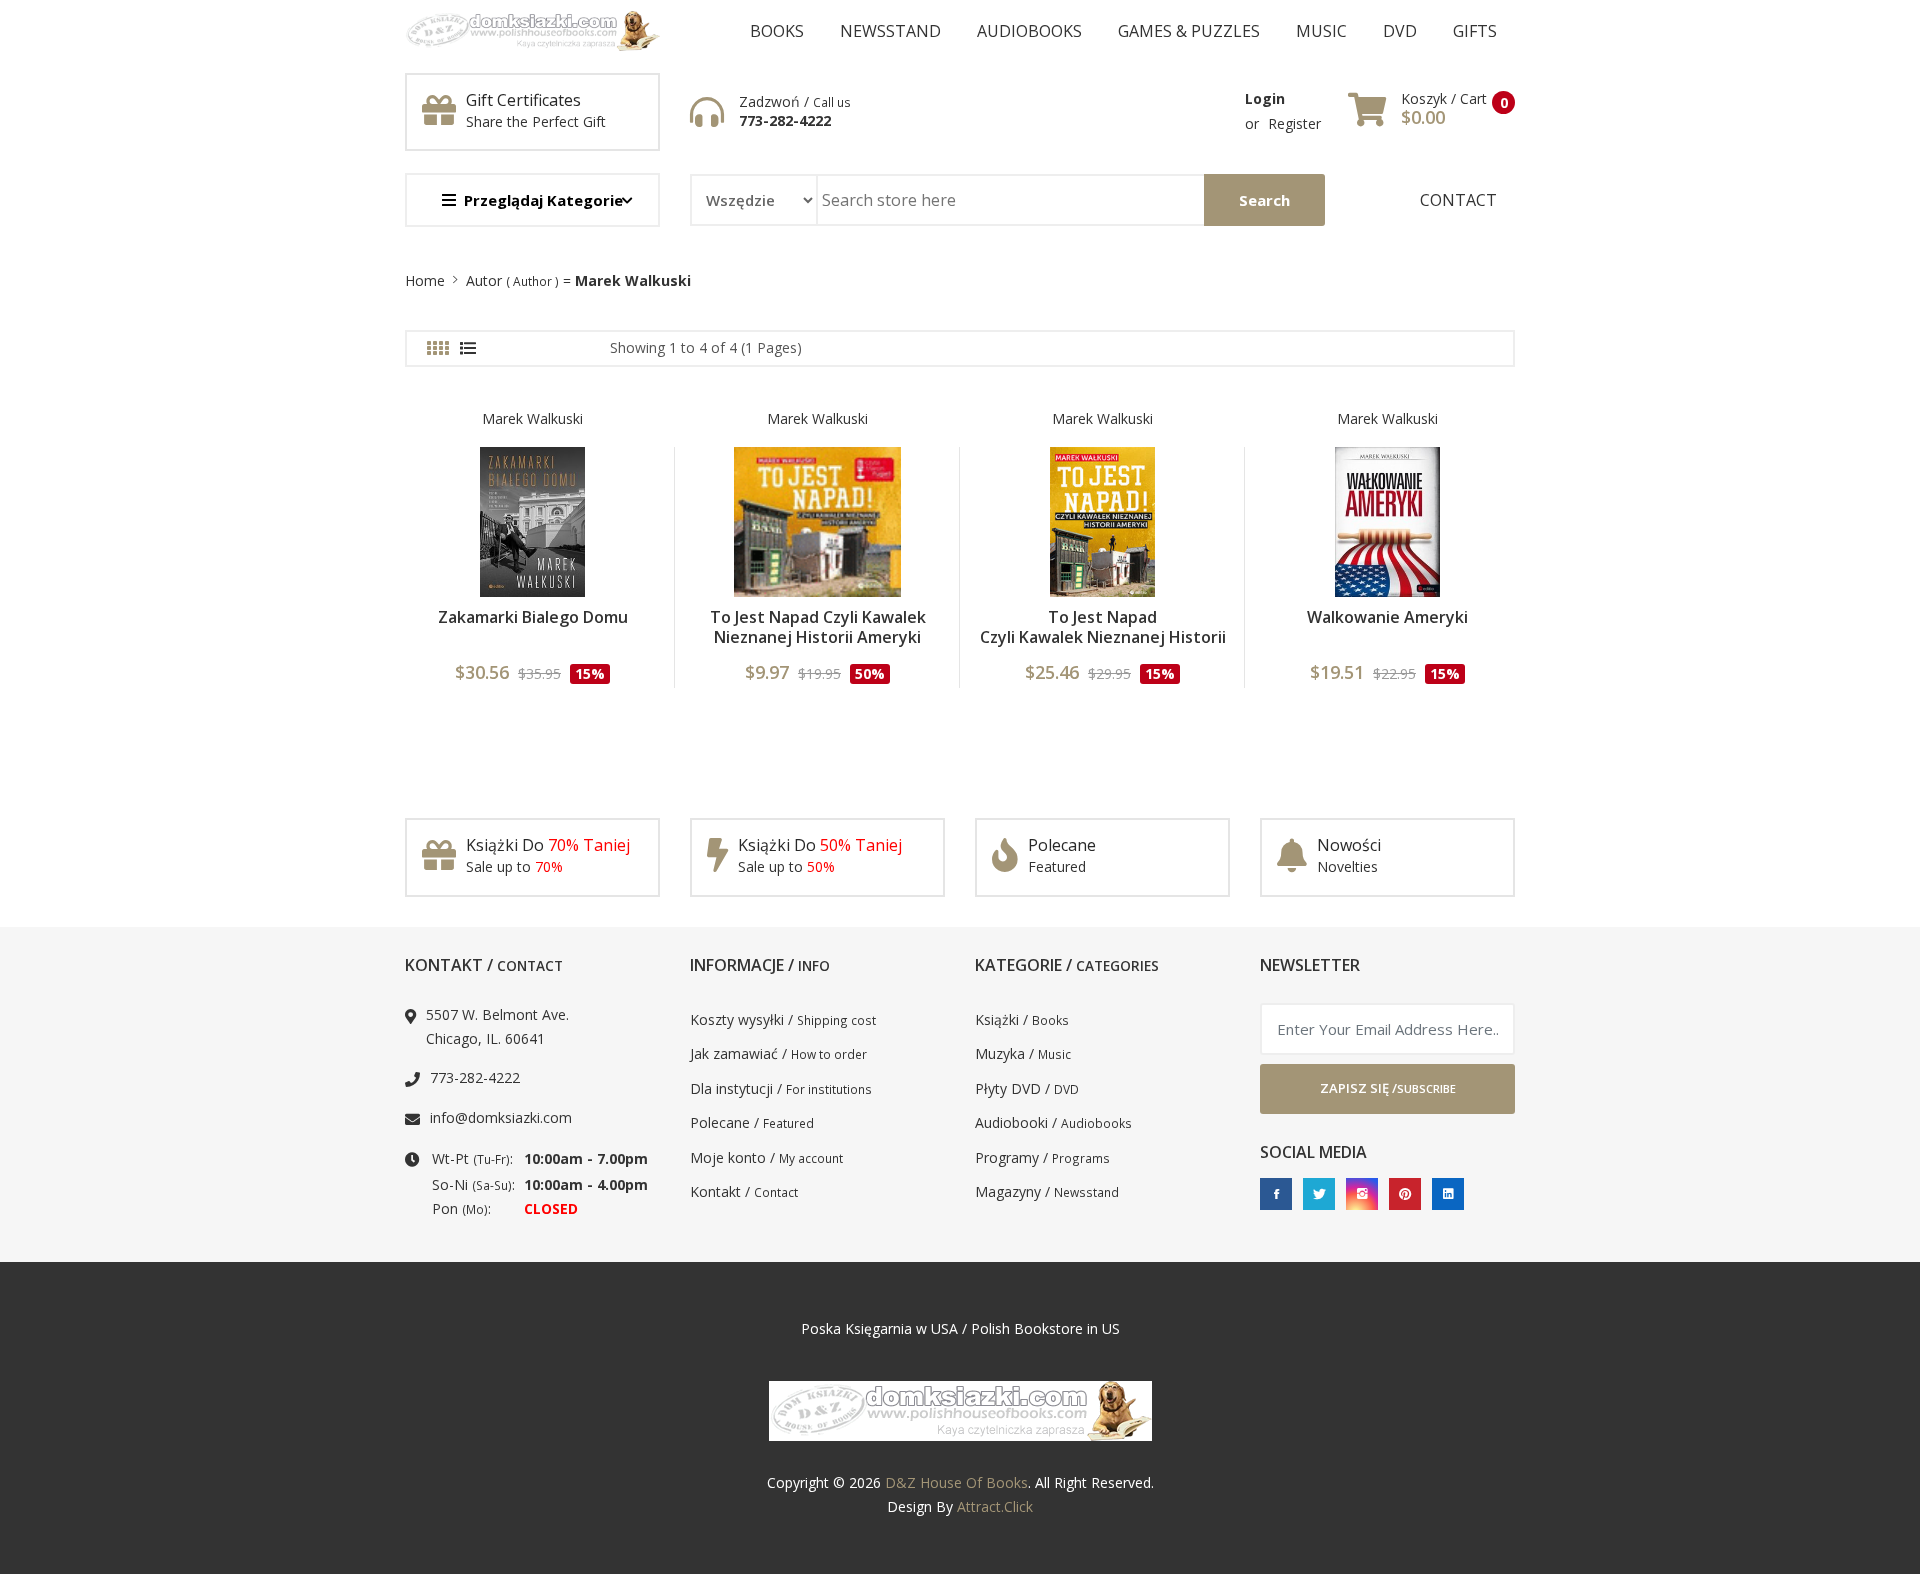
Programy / (1042, 1157)
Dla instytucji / (781, 1088)
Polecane (1062, 845)
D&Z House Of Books (956, 1482)
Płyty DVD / (1027, 1088)
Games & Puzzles (1189, 31)
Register (1294, 123)
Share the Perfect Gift (536, 121)
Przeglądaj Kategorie (543, 200)
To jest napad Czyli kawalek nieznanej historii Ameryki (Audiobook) (818, 637)
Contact (1458, 200)
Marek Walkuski (532, 418)
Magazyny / (1047, 1191)
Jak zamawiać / (778, 1053)
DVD (1400, 31)
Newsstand (890, 31)
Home (425, 280)
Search (1264, 200)
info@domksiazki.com (501, 1117)
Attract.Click (995, 1506)
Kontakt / (744, 1191)
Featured (1057, 866)
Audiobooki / (1053, 1122)
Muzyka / (1023, 1053)
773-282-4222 (785, 121)
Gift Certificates (523, 100)
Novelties (1347, 866)
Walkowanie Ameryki (1387, 617)
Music (1321, 31)
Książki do (548, 845)
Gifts (1475, 31)
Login (1265, 98)
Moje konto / (766, 1157)
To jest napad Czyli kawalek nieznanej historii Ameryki (1103, 637)
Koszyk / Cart (1444, 99)
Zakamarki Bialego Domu (533, 617)
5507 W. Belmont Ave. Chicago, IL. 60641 (497, 1027)
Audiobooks (1029, 31)
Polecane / (752, 1122)
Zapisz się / (1388, 1088)
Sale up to (514, 866)
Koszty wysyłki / (783, 1019)
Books (777, 31)
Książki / (1022, 1019)
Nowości (1349, 845)
